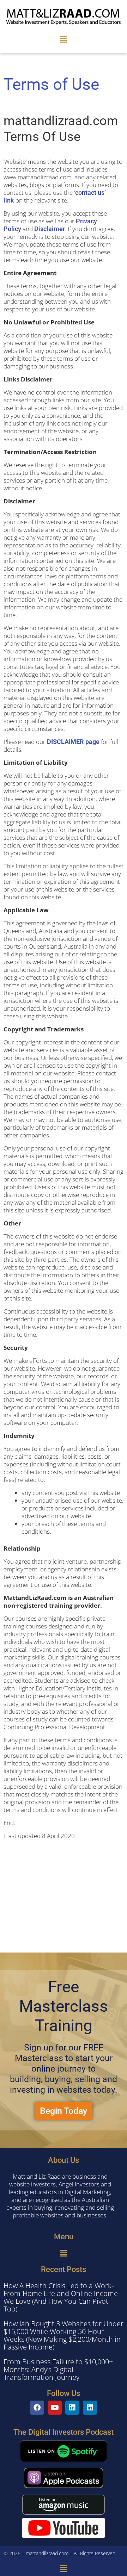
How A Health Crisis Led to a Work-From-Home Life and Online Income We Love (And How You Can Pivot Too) (61, 2297)
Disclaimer (50, 229)
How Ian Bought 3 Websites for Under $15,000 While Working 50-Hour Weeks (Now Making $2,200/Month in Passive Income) (64, 2335)
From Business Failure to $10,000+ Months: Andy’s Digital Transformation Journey (58, 2369)
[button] (64, 39)
